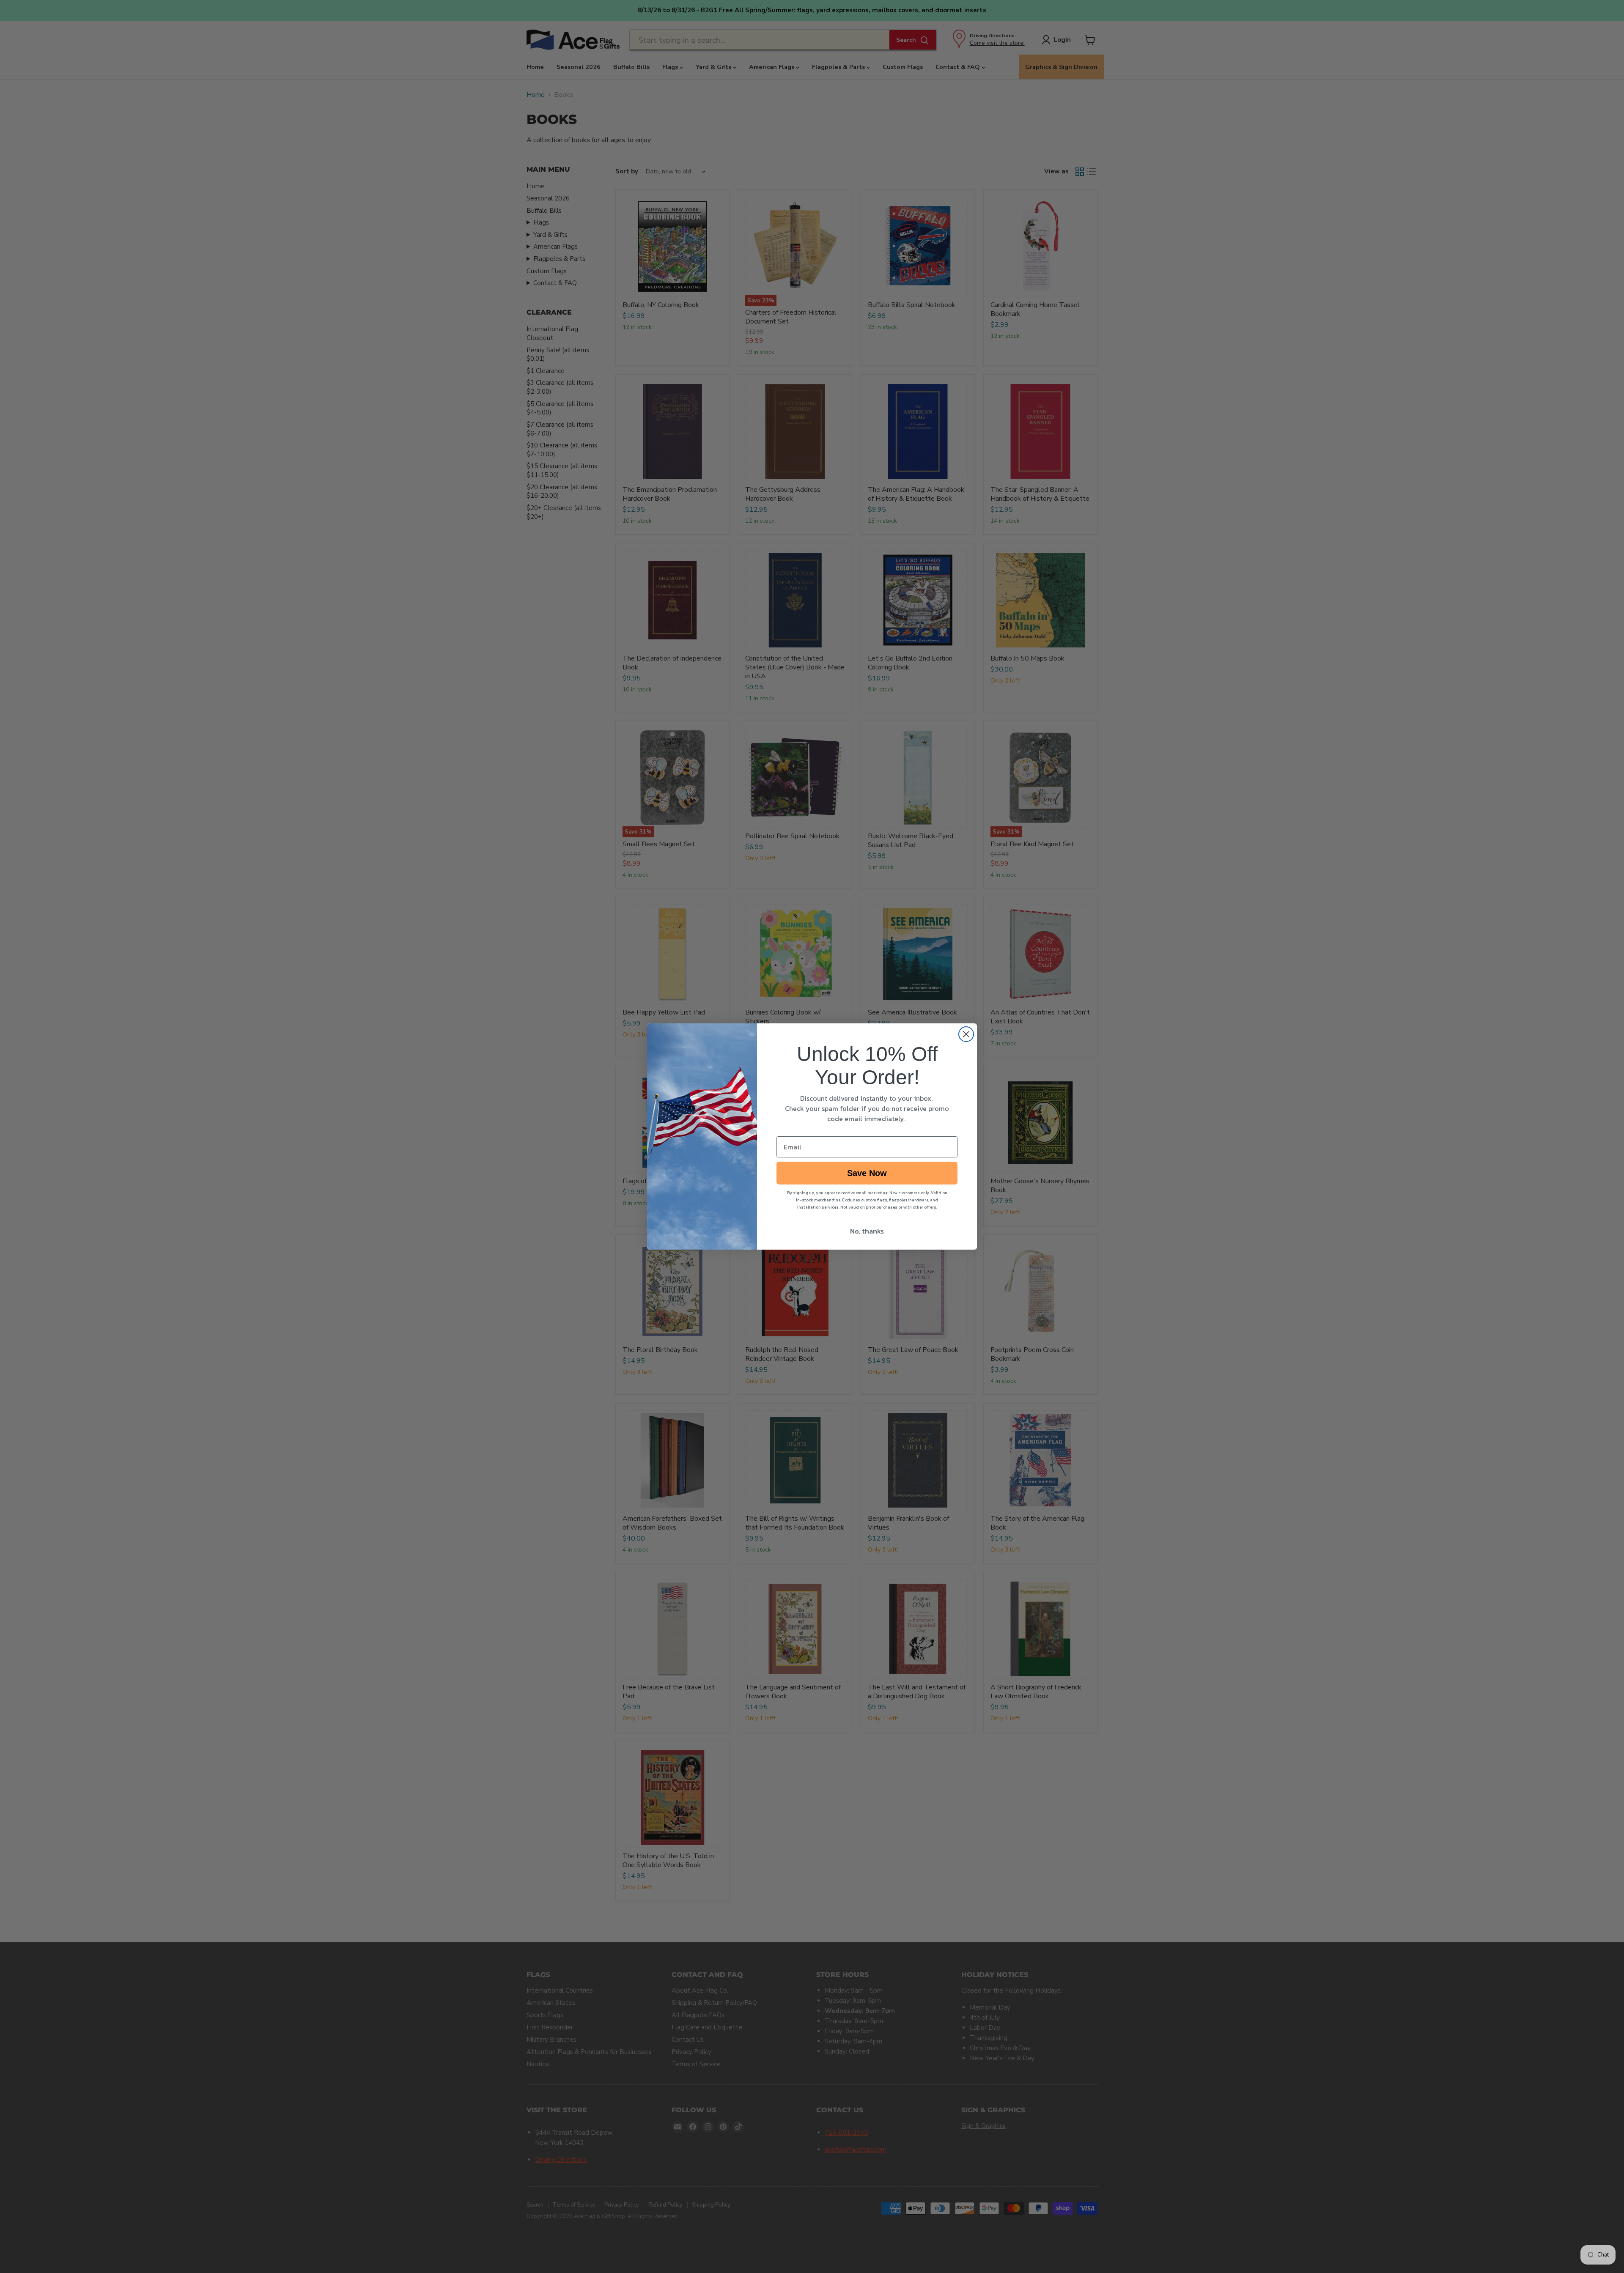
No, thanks (867, 1231)
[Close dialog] (966, 1034)
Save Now (867, 1173)
